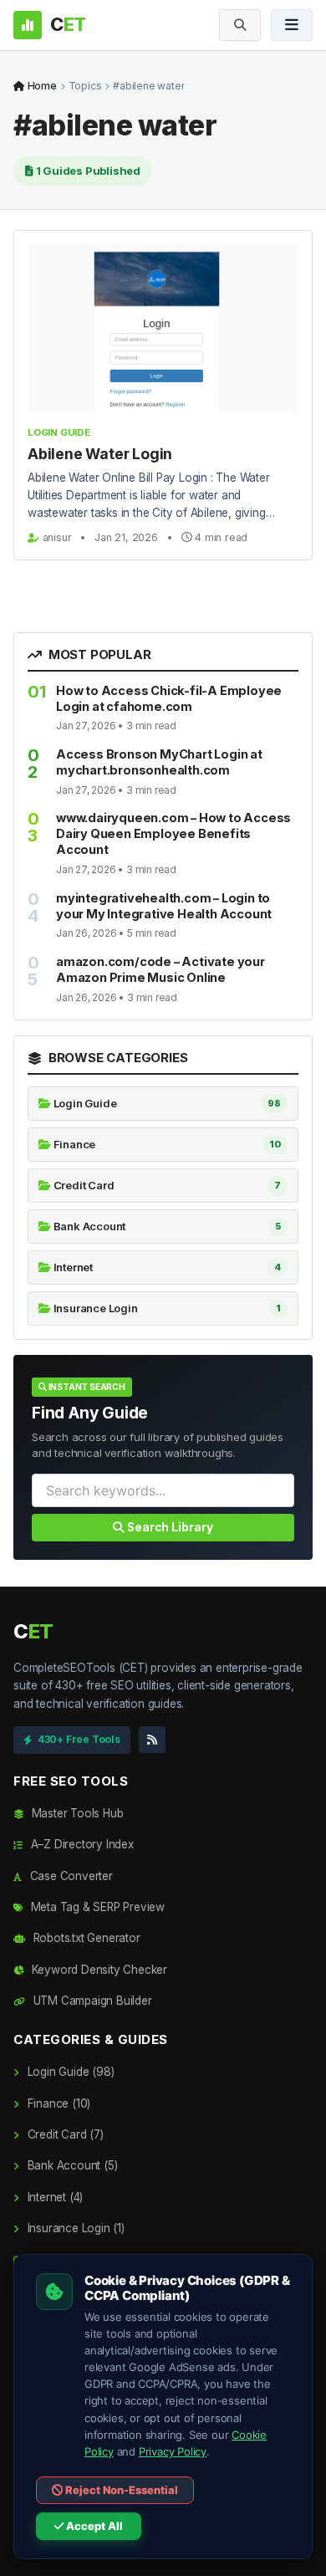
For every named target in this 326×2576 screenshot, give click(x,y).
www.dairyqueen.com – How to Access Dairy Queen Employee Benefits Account (173, 833)
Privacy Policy (173, 2451)
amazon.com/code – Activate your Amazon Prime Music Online (160, 969)
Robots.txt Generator (85, 1938)
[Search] (240, 25)
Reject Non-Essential (120, 2490)
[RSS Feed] (152, 1740)
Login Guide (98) (69, 2072)
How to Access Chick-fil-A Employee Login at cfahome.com (169, 698)
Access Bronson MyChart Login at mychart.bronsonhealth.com (159, 762)
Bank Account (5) (71, 2165)
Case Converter (70, 1876)
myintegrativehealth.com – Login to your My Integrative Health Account (164, 906)
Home (41, 86)
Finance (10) (57, 2103)
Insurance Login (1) (74, 2228)
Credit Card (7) (64, 2134)
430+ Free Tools (79, 1739)
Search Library (169, 1527)
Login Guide (59, 432)
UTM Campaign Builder (91, 2001)
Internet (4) (53, 2197)
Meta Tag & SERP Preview (96, 1907)
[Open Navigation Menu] (292, 25)
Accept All (93, 2526)
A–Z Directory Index (81, 1844)
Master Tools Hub (76, 1813)
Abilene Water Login (100, 454)
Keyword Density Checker (98, 1970)
